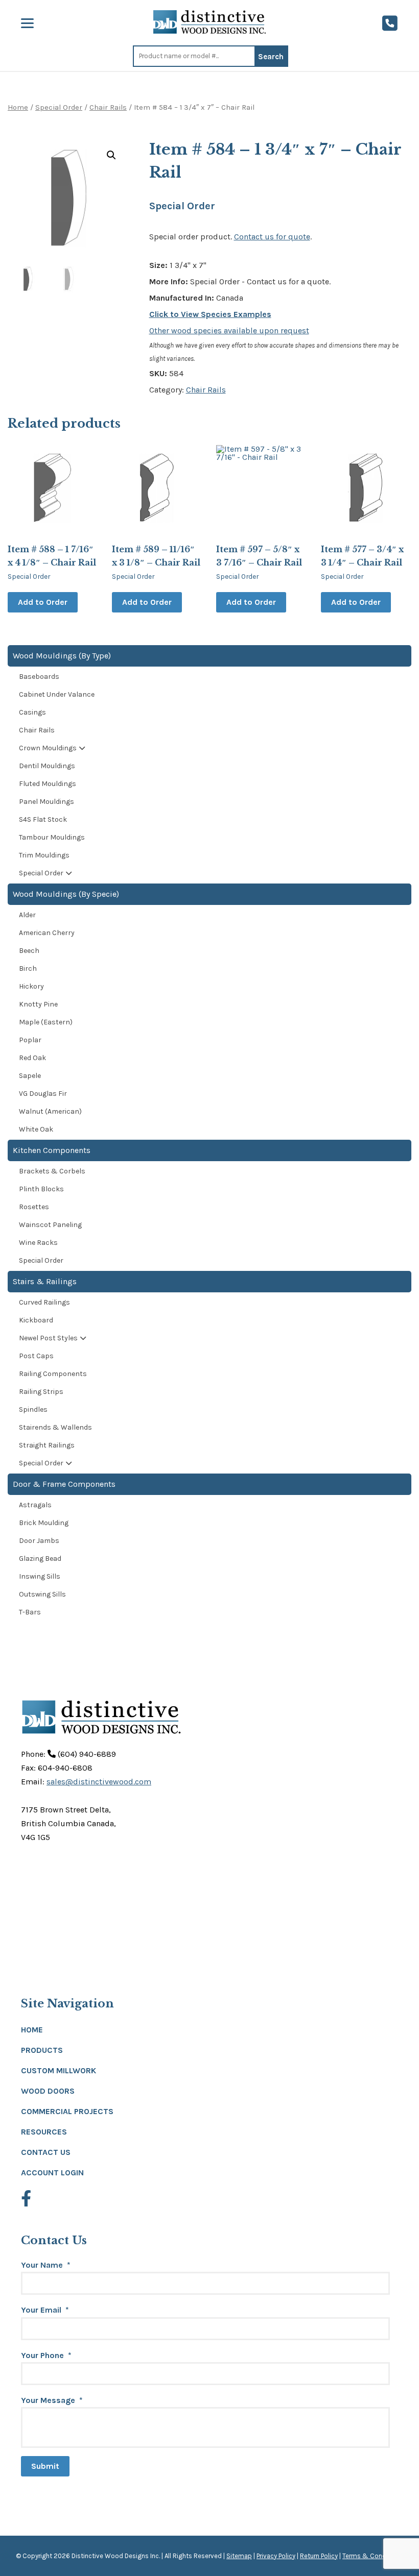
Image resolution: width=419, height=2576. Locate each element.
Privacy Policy (276, 2556)
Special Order (59, 107)
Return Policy (319, 2556)
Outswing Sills (42, 1594)
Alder (27, 915)
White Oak (36, 1129)
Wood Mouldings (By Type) (62, 656)
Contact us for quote (272, 237)
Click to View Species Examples (210, 314)
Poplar (30, 1040)
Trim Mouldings (44, 855)
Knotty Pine (38, 1004)
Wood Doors (48, 2091)
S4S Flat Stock (43, 819)
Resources (44, 2132)
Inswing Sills (40, 1576)
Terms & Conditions (373, 2556)
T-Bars (30, 1612)
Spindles (33, 1409)
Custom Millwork (59, 2070)
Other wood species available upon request (229, 330)
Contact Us (46, 2152)
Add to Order (43, 602)
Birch (28, 968)
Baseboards (39, 677)
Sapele (30, 1076)
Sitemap (239, 2556)
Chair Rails (108, 107)
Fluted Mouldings (48, 784)
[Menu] (27, 23)
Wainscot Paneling (50, 1225)
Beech (29, 951)
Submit (45, 2466)
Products (42, 2050)
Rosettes (34, 1207)
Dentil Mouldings (47, 766)
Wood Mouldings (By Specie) (66, 894)
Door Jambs (39, 1541)
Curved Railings (44, 1302)
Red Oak (32, 1058)
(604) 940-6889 (86, 1754)
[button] (111, 155)
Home (18, 107)
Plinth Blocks (41, 1189)
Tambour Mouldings (52, 837)
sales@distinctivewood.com (99, 1782)
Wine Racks (38, 1243)
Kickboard (36, 1320)
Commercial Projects (67, 2111)
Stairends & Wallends (55, 1427)
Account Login (52, 2173)
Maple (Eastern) (46, 1022)
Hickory (31, 986)
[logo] (209, 22)
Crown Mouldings (48, 748)
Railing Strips (41, 1392)
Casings (32, 712)
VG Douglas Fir (43, 1094)
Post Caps (36, 1356)
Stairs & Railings (45, 1281)
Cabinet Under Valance (57, 694)
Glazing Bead (40, 1559)
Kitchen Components (52, 1150)
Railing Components (53, 1374)
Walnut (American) (50, 1111)
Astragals (35, 1505)
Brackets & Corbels (52, 1171)
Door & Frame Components (64, 1484)
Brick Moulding (44, 1523)
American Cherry (47, 933)
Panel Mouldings (46, 802)
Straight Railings (47, 1445)
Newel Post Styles (48, 1338)
